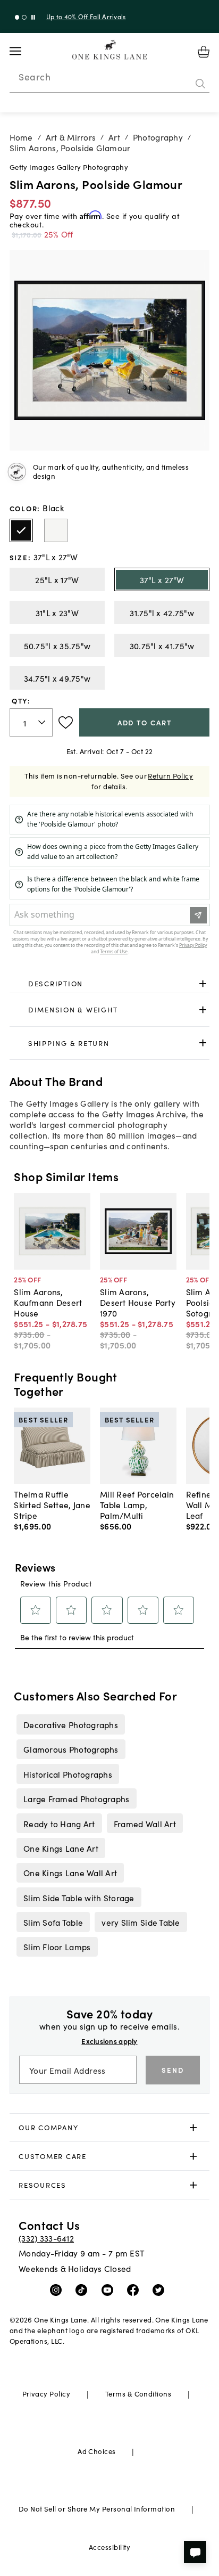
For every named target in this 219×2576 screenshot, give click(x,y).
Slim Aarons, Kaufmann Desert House (48, 1302)
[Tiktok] (84, 2289)
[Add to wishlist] (66, 723)
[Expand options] (203, 983)
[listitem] (70, 1724)
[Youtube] (110, 2289)
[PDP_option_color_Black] (21, 530)
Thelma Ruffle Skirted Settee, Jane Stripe (52, 1504)
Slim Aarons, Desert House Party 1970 (138, 1302)
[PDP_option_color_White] (56, 530)
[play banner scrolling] (33, 17)
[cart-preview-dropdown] (204, 52)
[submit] (200, 84)
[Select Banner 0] (17, 17)
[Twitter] (161, 2289)
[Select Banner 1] (24, 17)
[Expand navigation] (24, 51)
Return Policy (170, 776)
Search (35, 77)
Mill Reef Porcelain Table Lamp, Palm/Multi (137, 1504)
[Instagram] (58, 2289)
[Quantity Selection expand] (43, 723)
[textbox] (31, 722)
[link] (110, 984)
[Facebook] (135, 2289)
